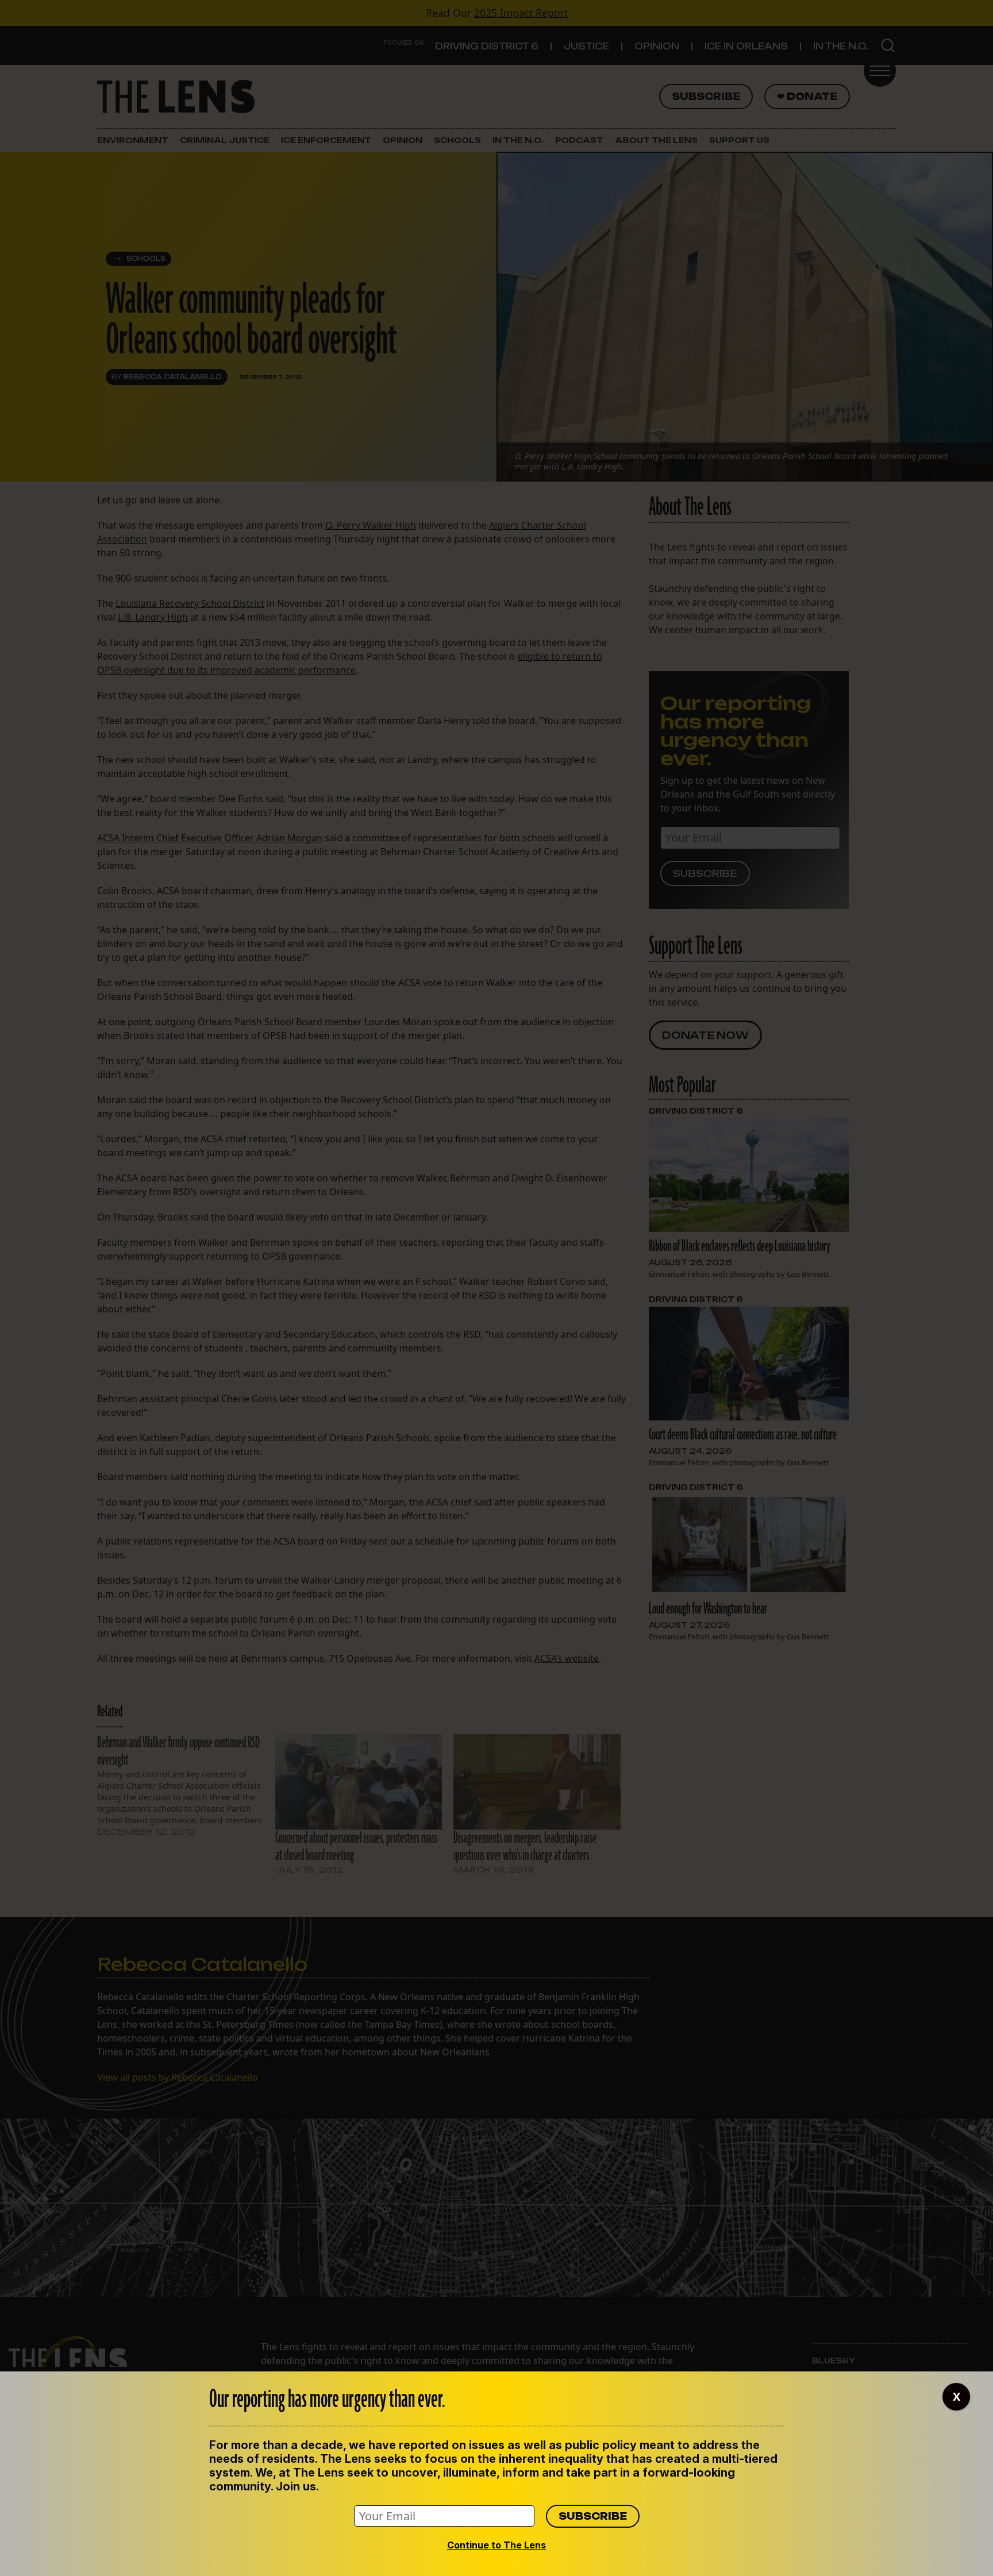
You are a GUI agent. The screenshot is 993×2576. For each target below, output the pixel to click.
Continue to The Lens (496, 2545)
